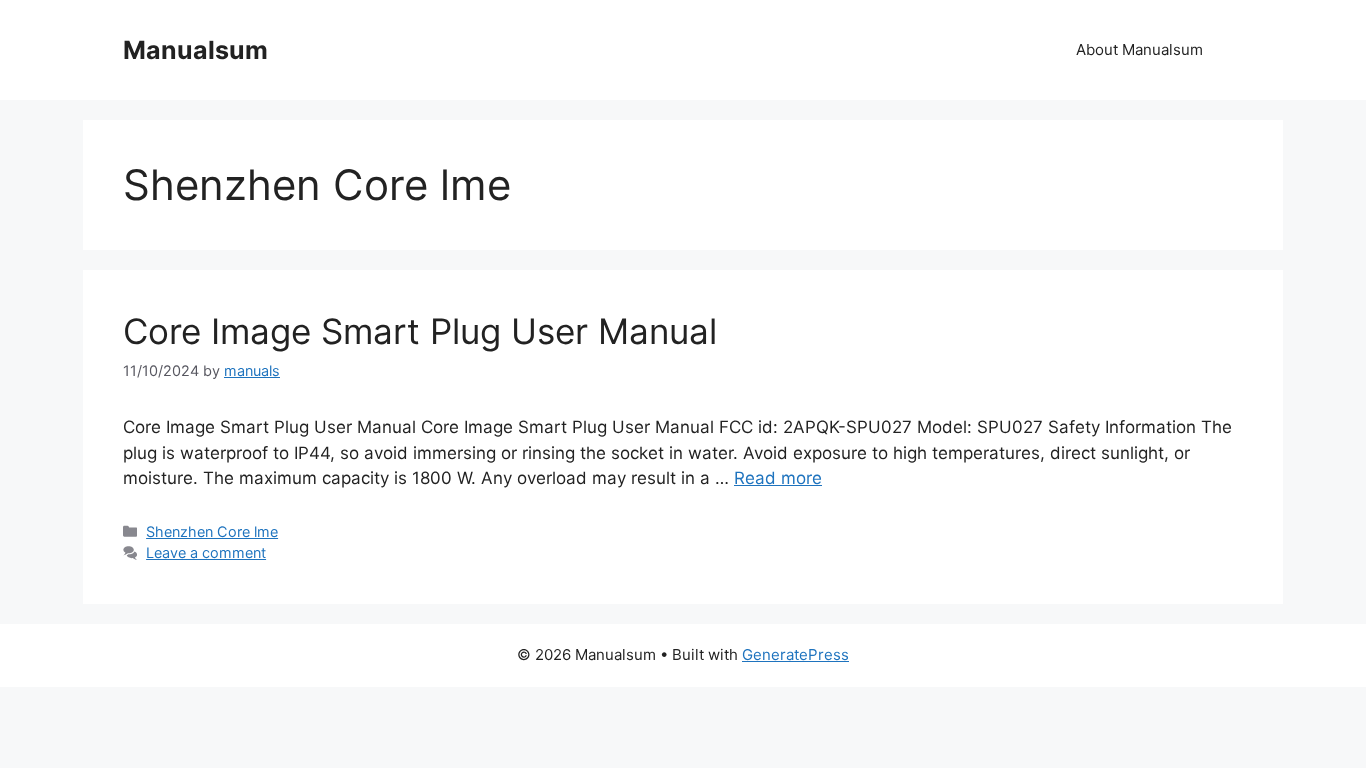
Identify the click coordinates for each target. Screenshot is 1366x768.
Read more (778, 478)
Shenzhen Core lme (212, 531)
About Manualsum (1139, 49)
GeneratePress (795, 654)
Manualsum (195, 50)
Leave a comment (206, 552)
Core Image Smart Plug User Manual (420, 331)
